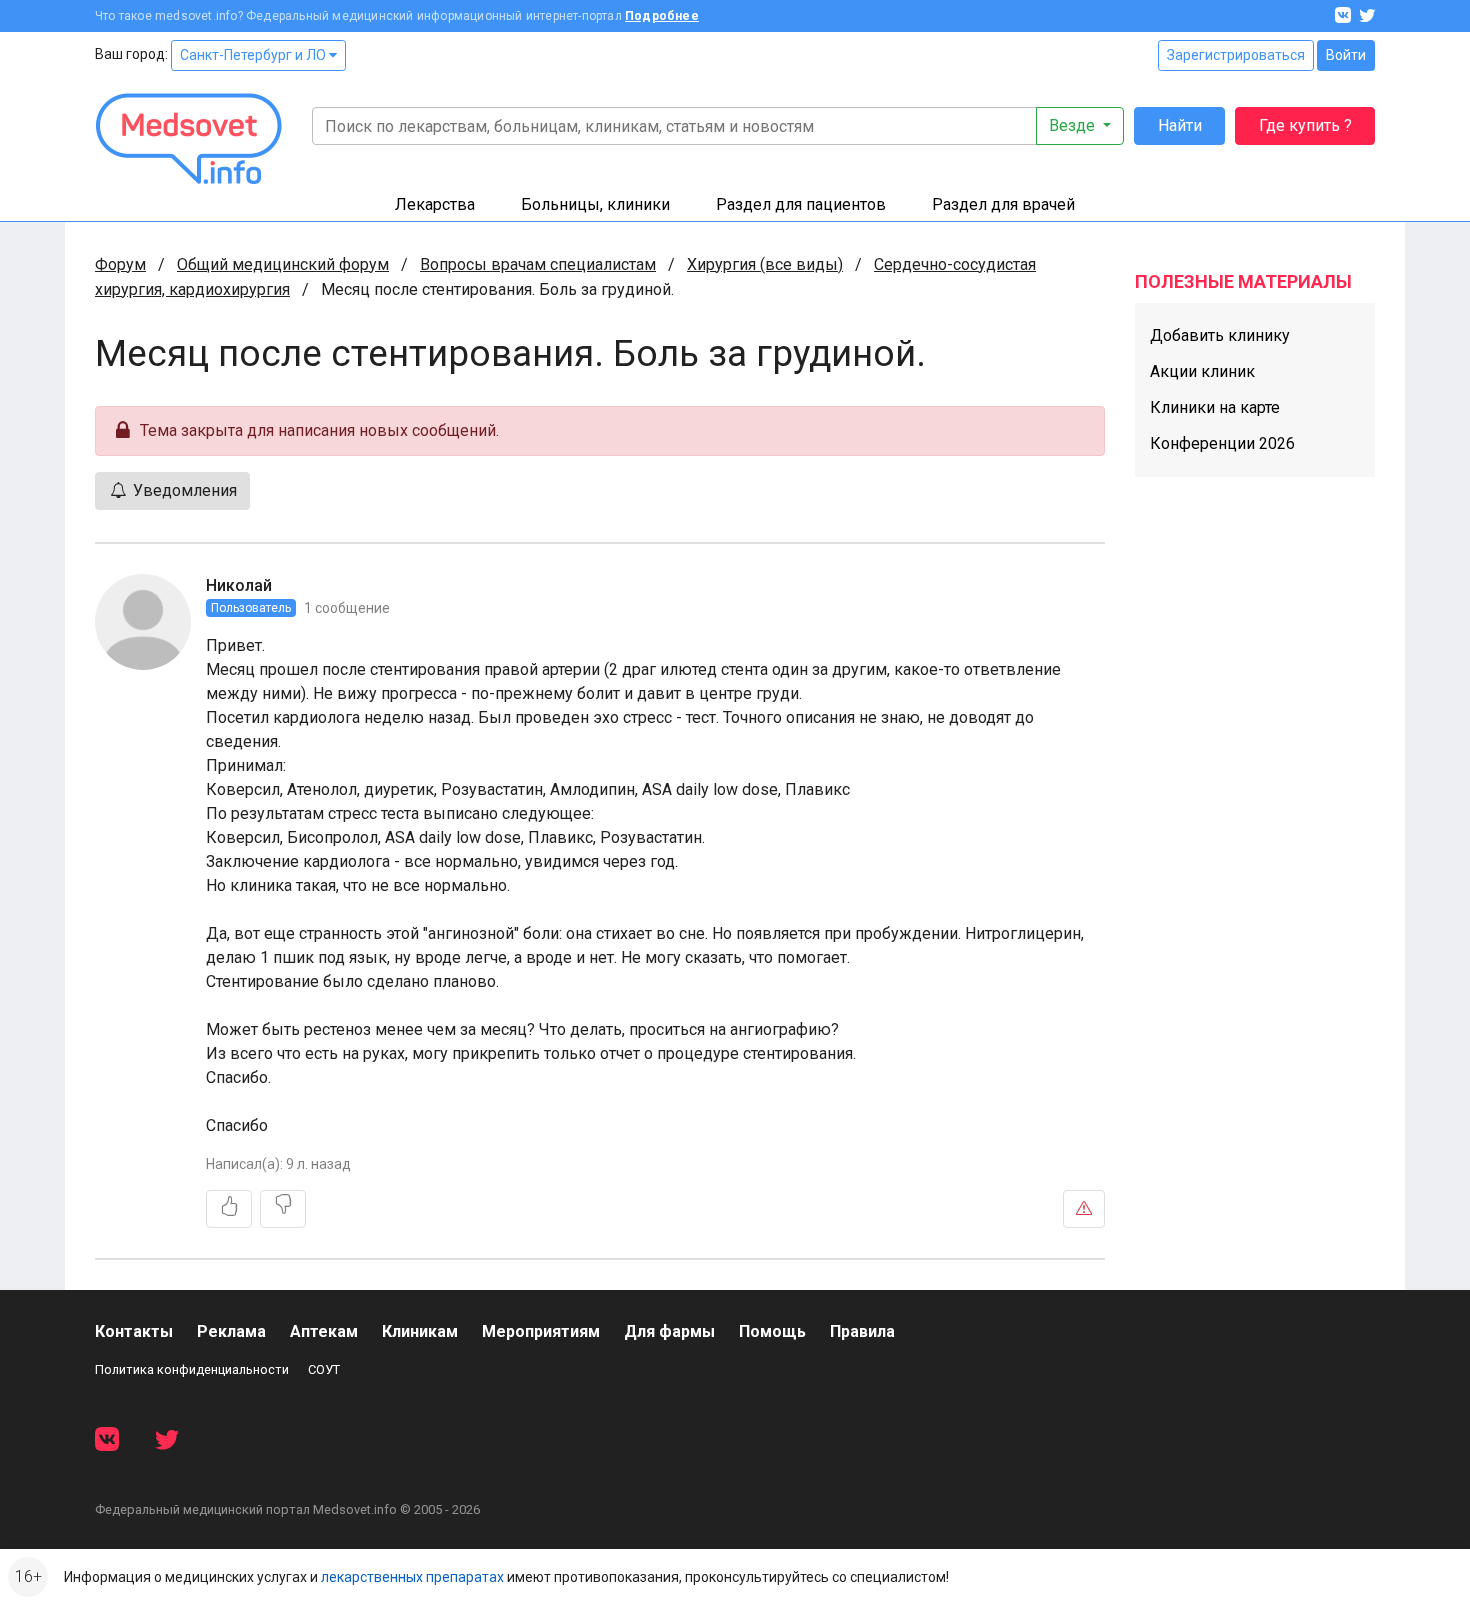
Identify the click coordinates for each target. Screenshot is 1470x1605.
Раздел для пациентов (801, 204)
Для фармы (669, 1331)
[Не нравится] (283, 1209)
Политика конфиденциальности (192, 1369)
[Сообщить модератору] (1084, 1209)
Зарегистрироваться (1236, 55)
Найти (1180, 125)
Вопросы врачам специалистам (538, 264)
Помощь (772, 1331)
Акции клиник (1202, 371)
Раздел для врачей (1003, 204)
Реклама (231, 1331)
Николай (239, 585)
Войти (1346, 55)
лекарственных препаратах (412, 1577)
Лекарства (435, 204)
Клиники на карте (1215, 407)
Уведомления (183, 490)
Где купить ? (1305, 125)
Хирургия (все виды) (765, 264)
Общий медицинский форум (283, 264)
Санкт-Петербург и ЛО (254, 55)
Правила (862, 1331)
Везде (1074, 125)
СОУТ (324, 1369)
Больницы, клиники (595, 204)
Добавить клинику (1220, 335)
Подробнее (662, 16)
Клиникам (420, 1331)
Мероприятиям (541, 1331)
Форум (120, 264)
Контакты (134, 1331)
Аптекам (324, 1331)
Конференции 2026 (1222, 443)
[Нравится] (229, 1209)
